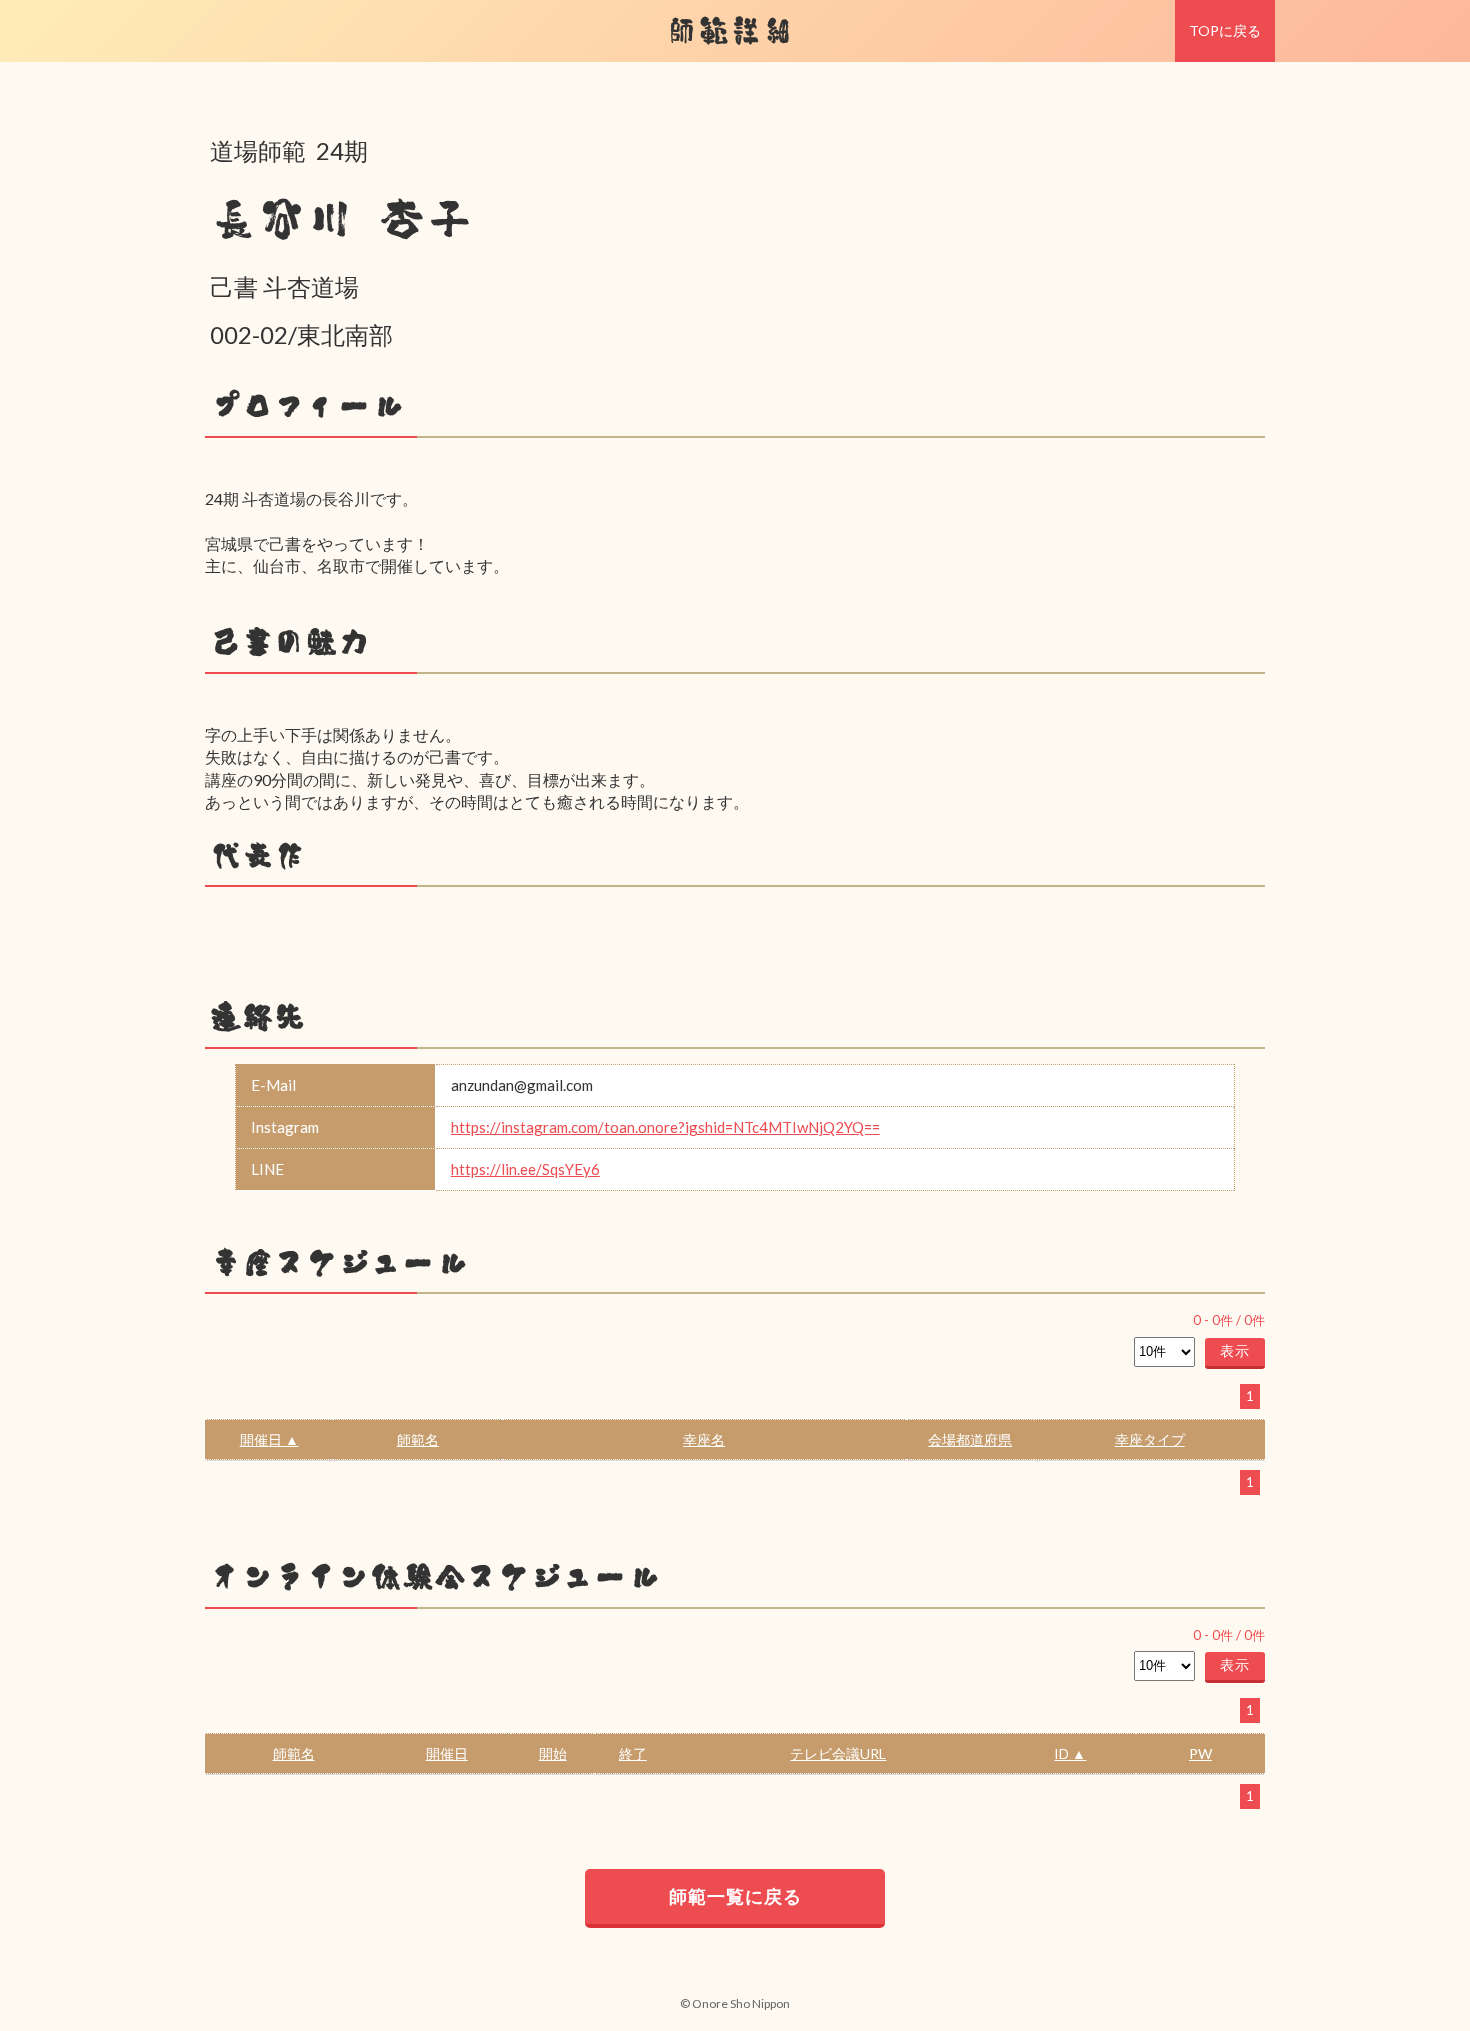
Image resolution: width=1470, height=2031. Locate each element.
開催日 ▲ (269, 1439)
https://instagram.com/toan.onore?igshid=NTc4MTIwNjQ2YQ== (665, 1127)
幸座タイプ (1150, 1439)
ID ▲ (1070, 1753)
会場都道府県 (970, 1439)
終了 (633, 1753)
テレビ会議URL (838, 1753)
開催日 (447, 1753)
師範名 (418, 1439)
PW (1200, 1753)
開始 (553, 1753)
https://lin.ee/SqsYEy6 (525, 1169)
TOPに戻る (1225, 30)
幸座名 (704, 1439)
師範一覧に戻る (735, 1896)
